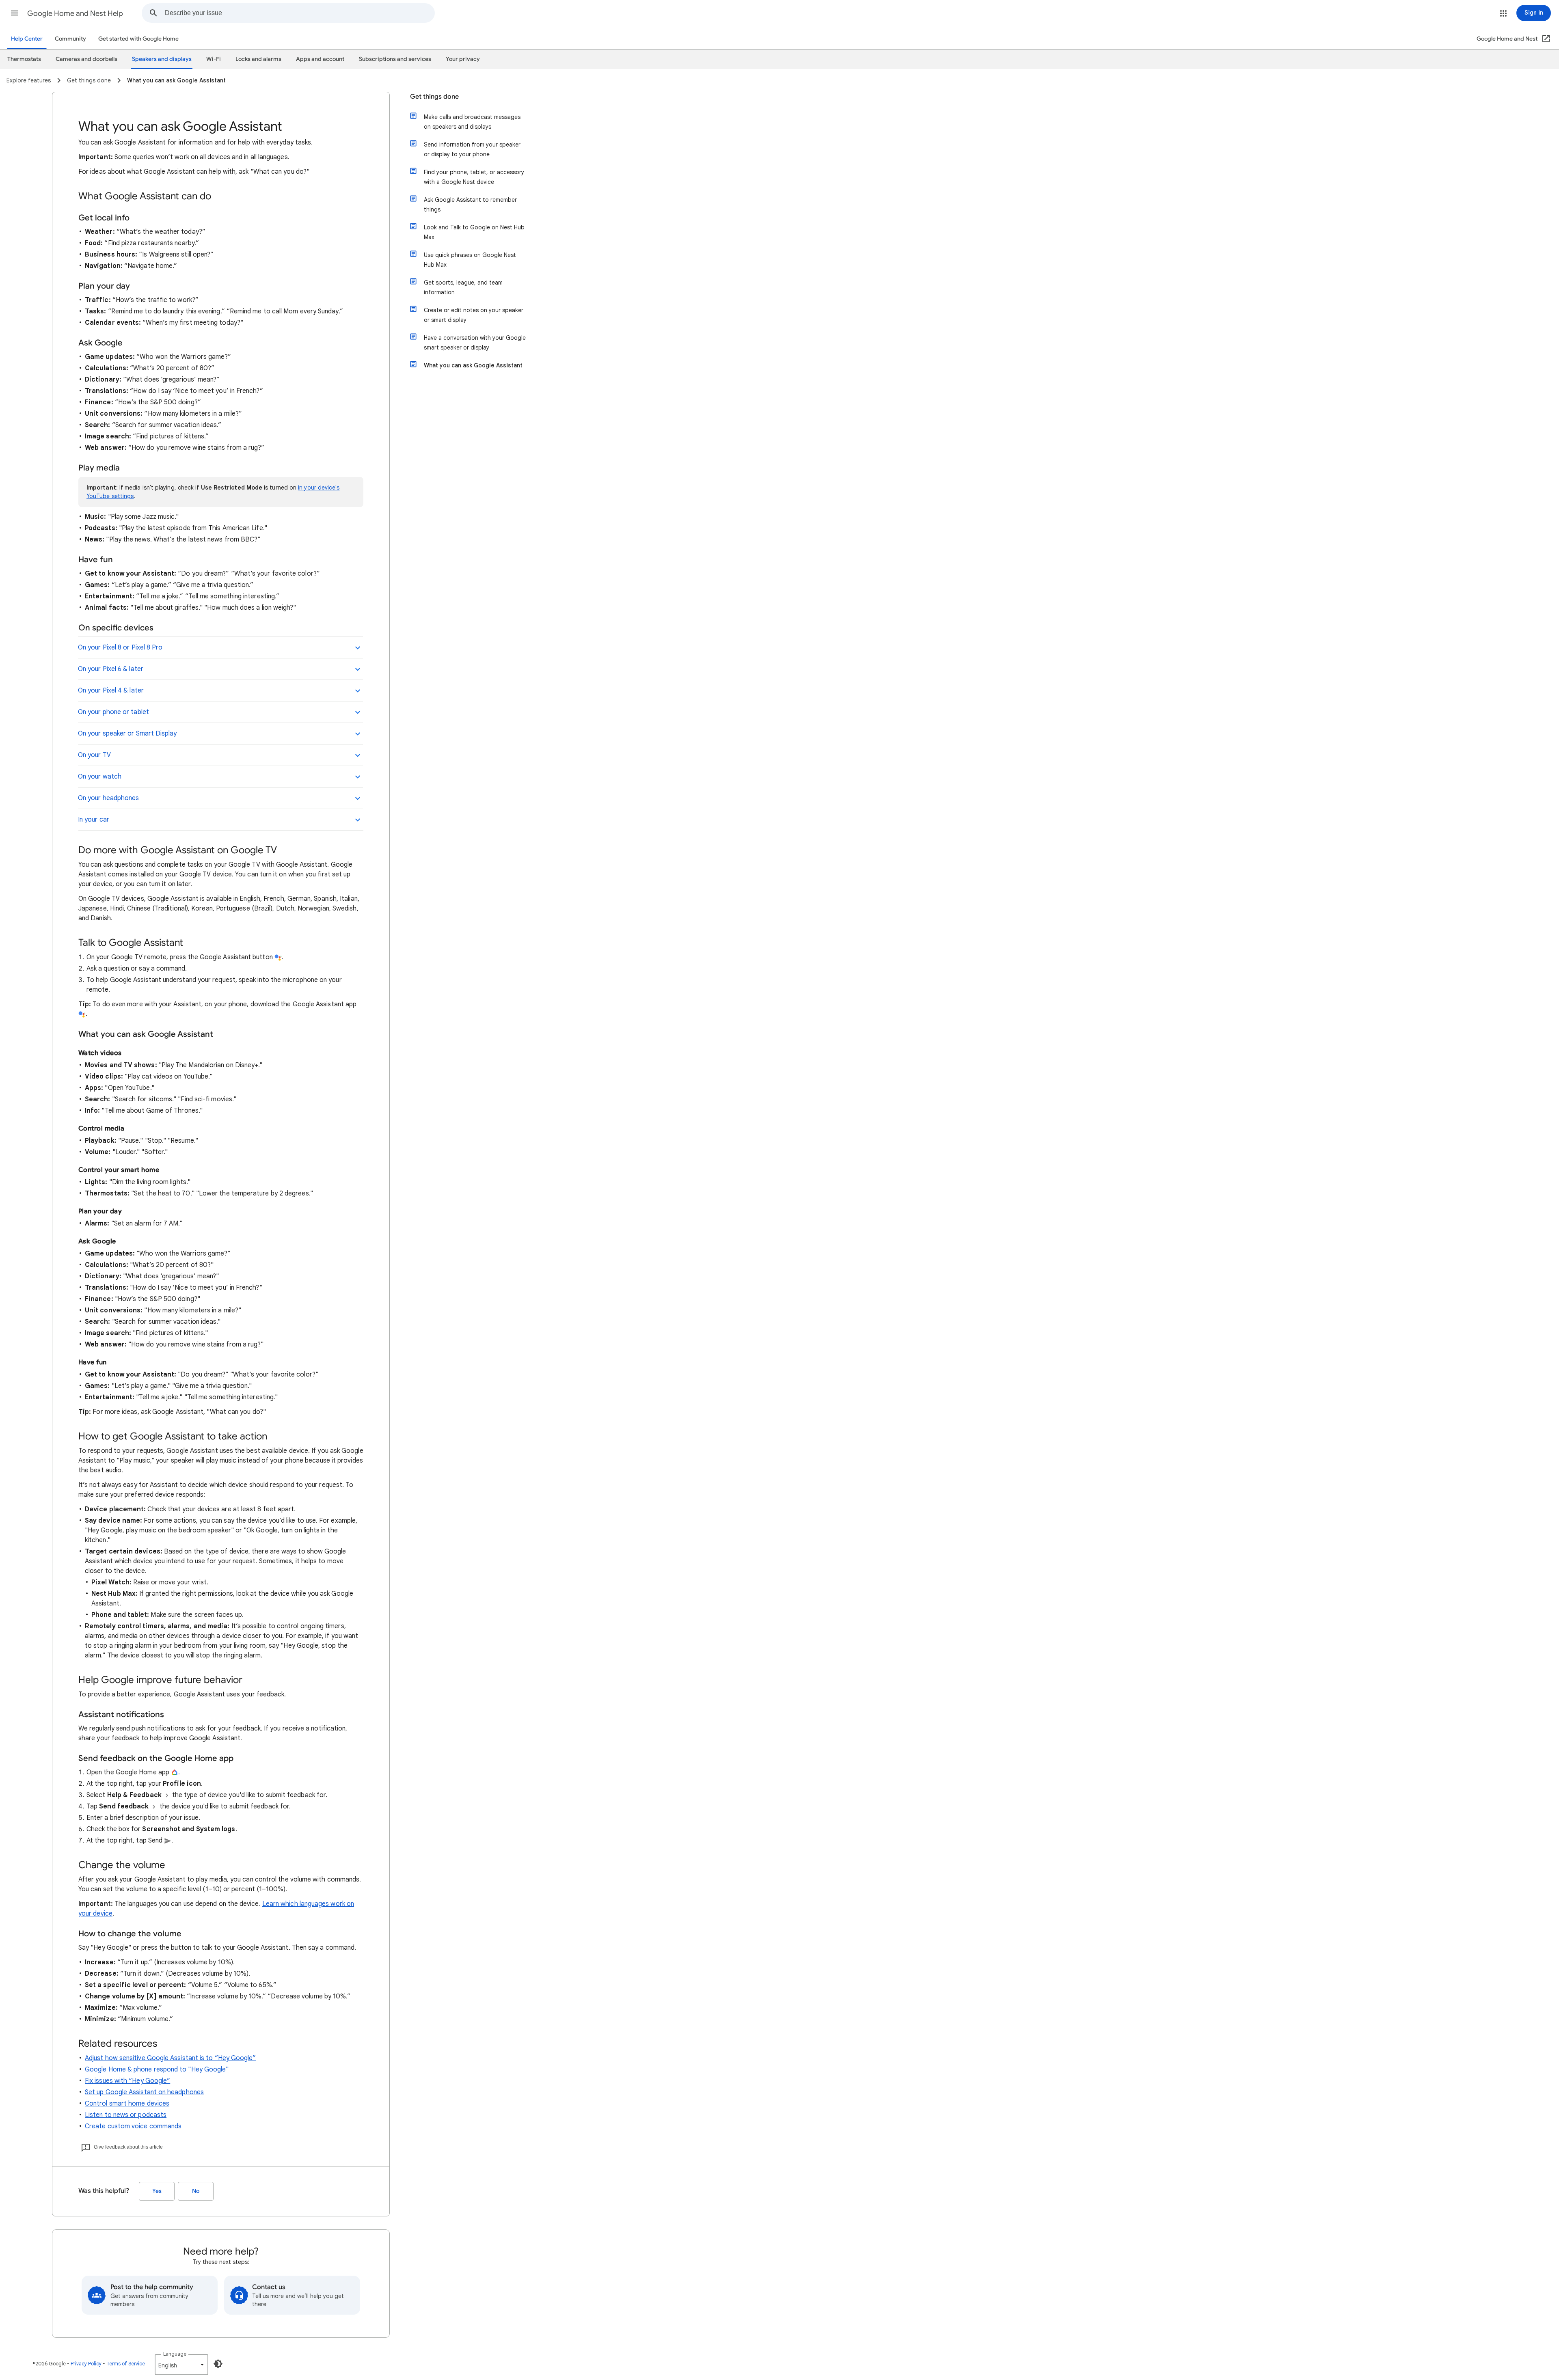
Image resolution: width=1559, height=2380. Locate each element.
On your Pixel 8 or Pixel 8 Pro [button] (120, 647)
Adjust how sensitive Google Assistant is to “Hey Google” (170, 2058)
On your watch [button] (100, 777)
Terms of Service (126, 2364)
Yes (157, 2191)
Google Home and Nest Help (75, 13)
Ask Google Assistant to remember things (470, 205)
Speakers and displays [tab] (162, 59)
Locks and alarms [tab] (258, 59)
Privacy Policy (86, 2364)
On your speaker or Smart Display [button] (127, 734)
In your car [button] (94, 820)
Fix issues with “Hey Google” (127, 2081)
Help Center (27, 39)
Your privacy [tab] (463, 59)
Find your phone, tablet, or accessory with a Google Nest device (474, 177)
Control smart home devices (127, 2104)
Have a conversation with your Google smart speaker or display (475, 343)
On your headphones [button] (108, 798)
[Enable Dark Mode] (218, 2364)
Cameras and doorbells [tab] (86, 59)
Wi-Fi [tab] (214, 59)
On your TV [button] (94, 755)
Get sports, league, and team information (463, 287)
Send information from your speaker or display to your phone (472, 149)
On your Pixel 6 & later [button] (111, 669)
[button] (15, 13)
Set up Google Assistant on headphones (144, 2092)
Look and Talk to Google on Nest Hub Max (474, 232)
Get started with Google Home (138, 39)
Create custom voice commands (133, 2126)
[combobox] (300, 13)
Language (175, 2354)
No (196, 2191)
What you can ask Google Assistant (473, 365)
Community (70, 39)
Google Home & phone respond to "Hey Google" (157, 2069)
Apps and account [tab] (320, 59)
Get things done (434, 97)
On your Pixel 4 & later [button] (111, 690)
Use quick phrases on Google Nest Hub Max (470, 260)
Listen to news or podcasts (126, 2115)
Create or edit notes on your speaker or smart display (474, 315)
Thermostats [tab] (24, 59)
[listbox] (181, 2365)
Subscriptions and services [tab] (395, 59)
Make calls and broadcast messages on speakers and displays (472, 122)
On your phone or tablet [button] (113, 712)
